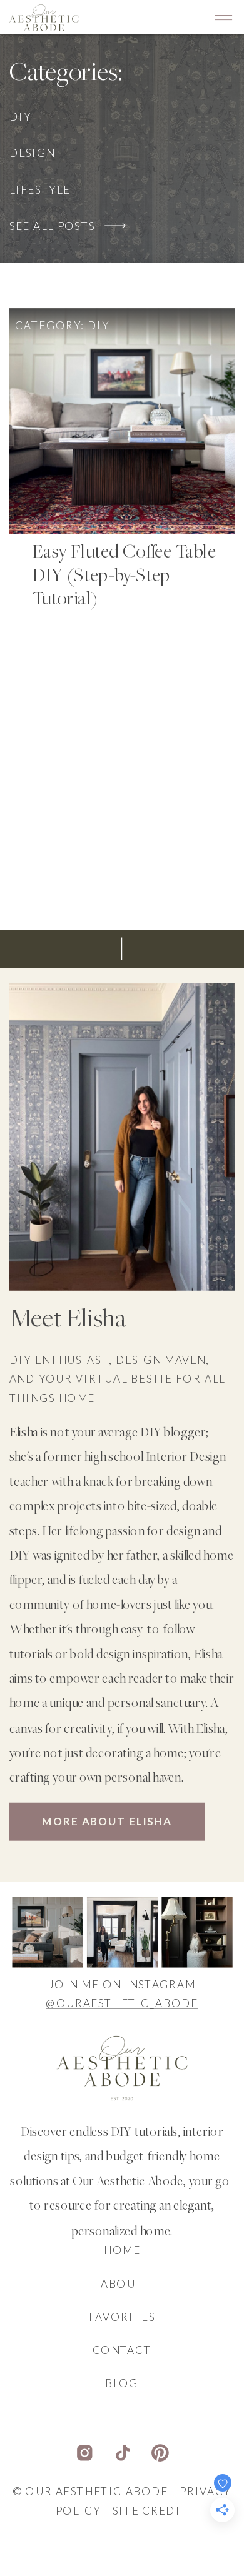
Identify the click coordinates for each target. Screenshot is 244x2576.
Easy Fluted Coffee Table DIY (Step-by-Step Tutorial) (124, 577)
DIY (99, 326)
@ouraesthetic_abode (122, 2004)
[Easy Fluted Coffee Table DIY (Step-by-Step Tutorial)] (122, 422)
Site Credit (150, 2511)
